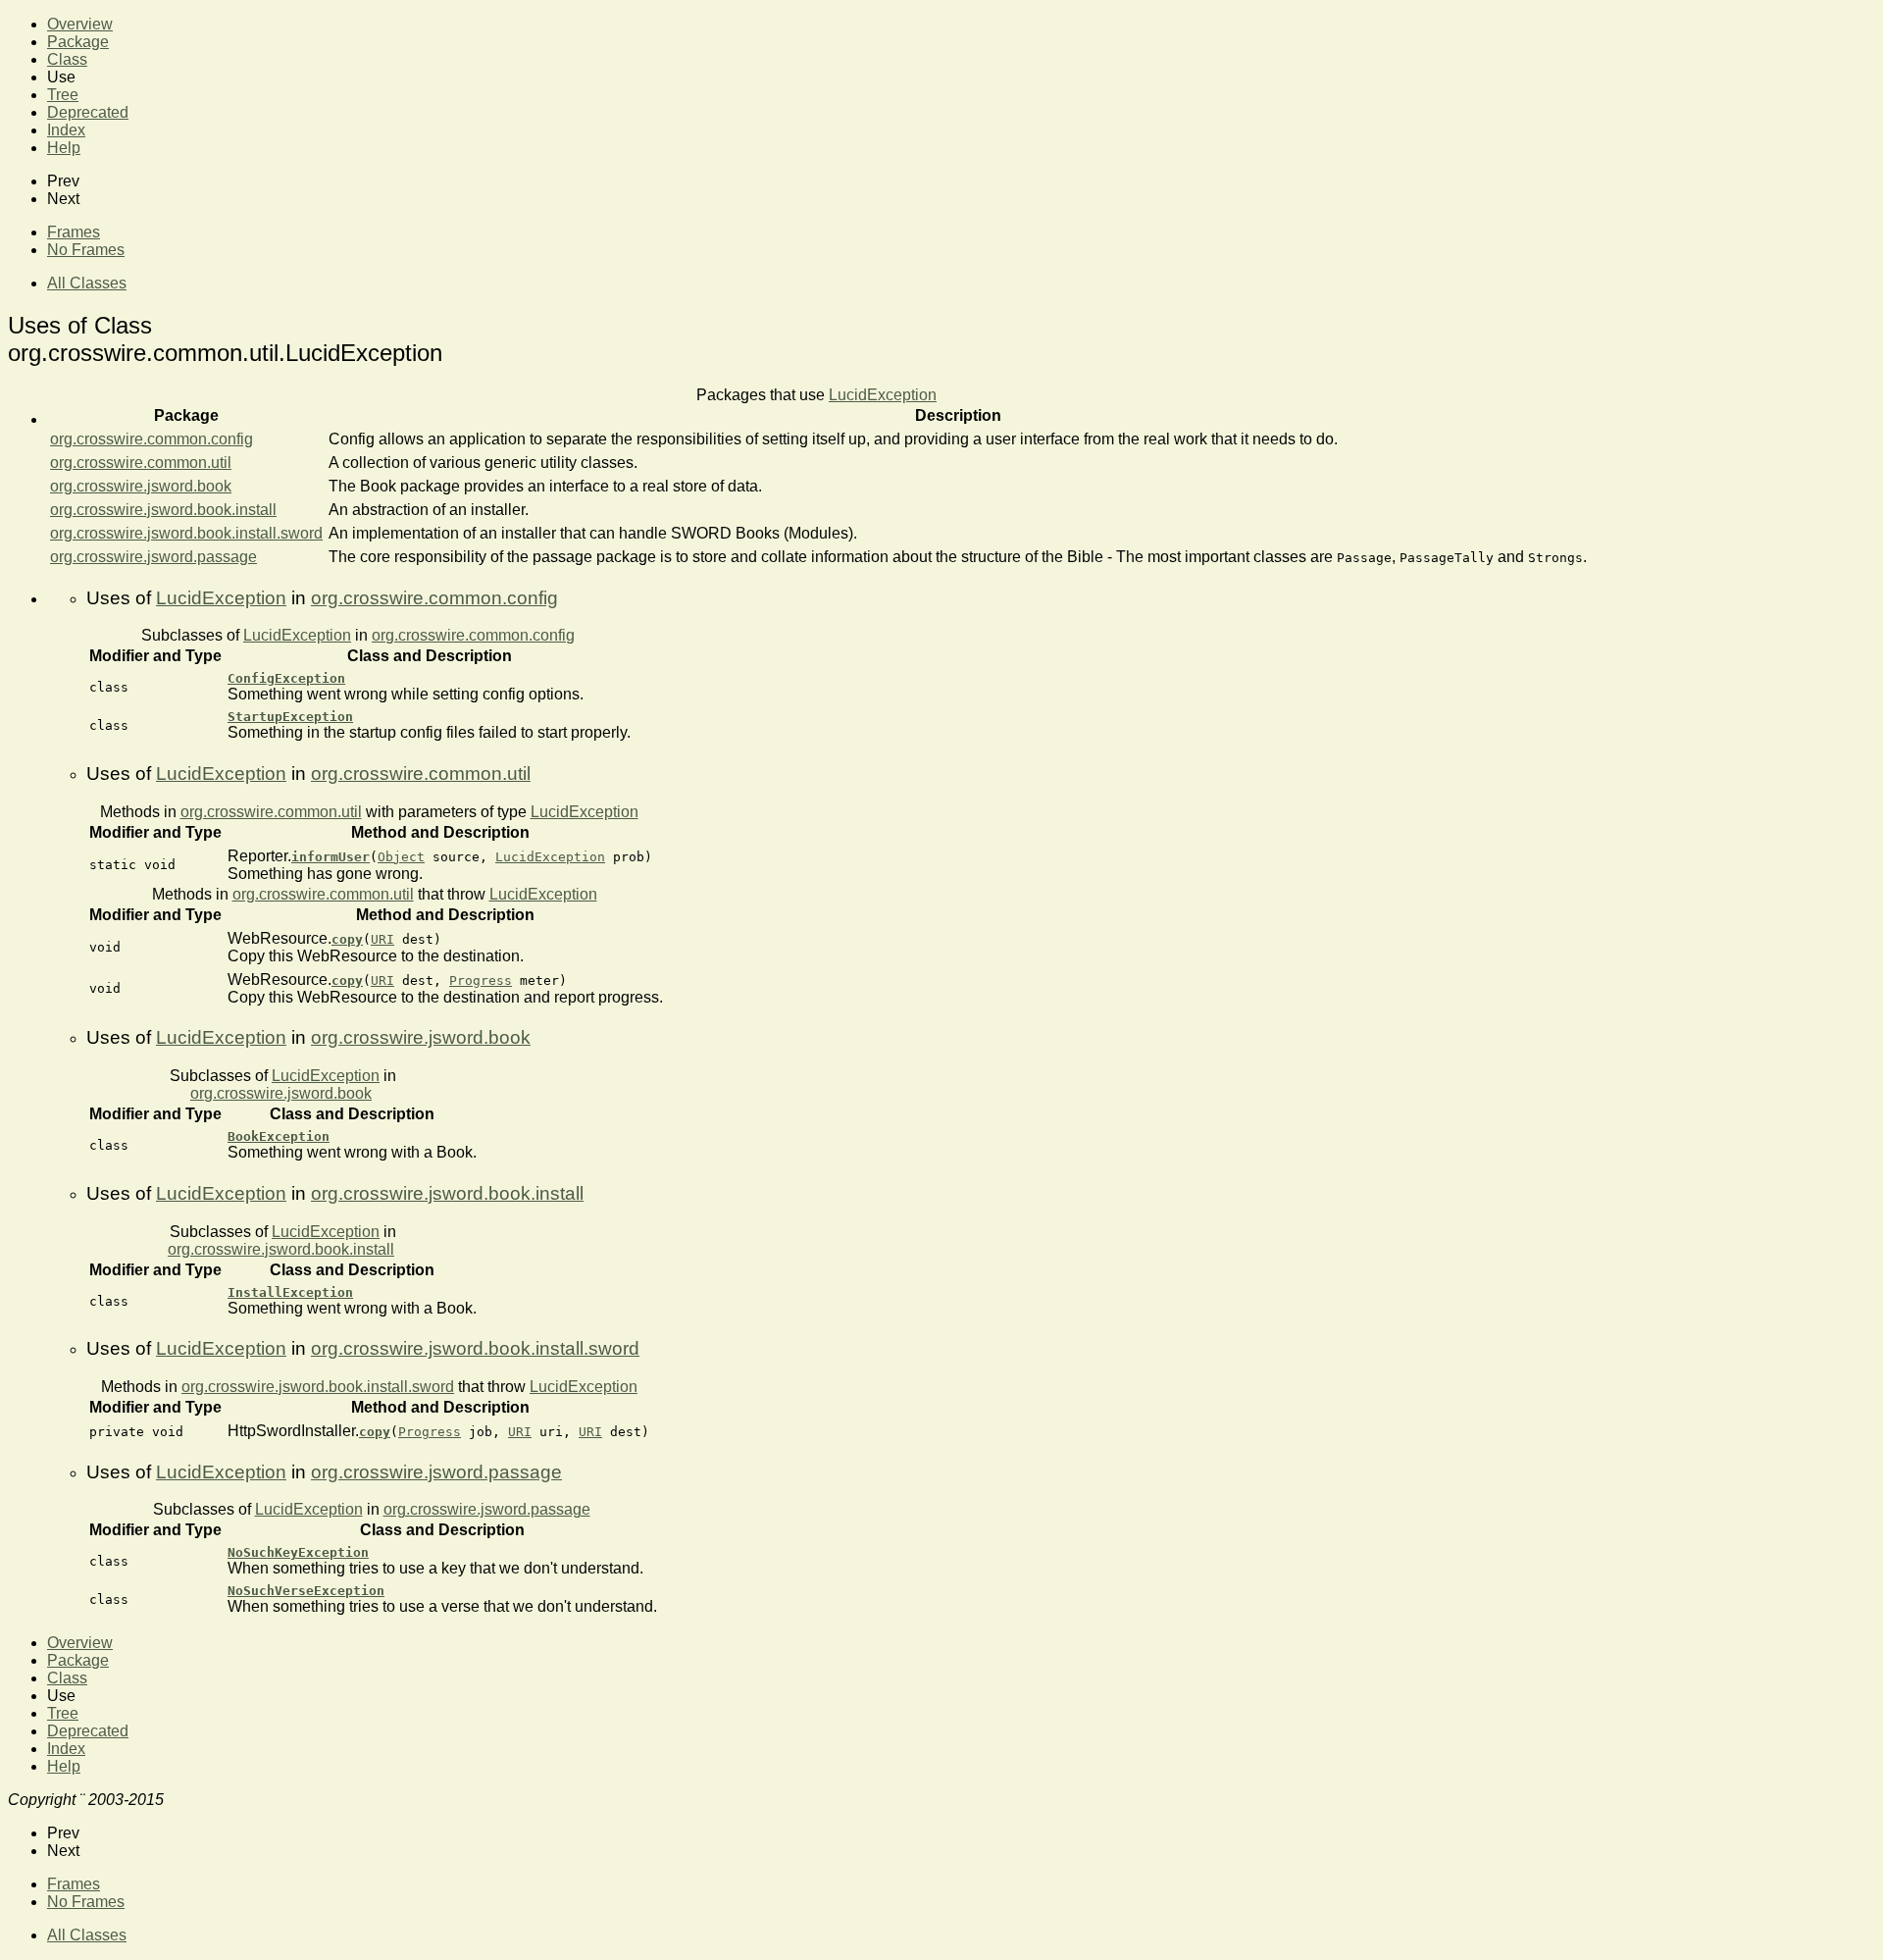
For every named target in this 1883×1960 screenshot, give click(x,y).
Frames (74, 232)
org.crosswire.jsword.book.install (163, 510)
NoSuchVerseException (306, 1591)
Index (66, 130)
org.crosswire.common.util (141, 463)
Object (401, 857)
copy (347, 939)
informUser (331, 857)
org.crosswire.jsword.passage (153, 557)
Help (64, 148)
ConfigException (286, 678)
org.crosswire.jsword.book (141, 486)
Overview (80, 24)
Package (78, 42)
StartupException (290, 717)
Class (67, 59)
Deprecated (88, 112)
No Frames (86, 250)
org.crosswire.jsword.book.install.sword (186, 533)
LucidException (883, 395)
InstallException (290, 1292)
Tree (63, 95)
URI (382, 939)
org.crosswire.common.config (152, 439)
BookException (279, 1136)
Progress (481, 980)
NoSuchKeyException (298, 1552)
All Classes (87, 283)
